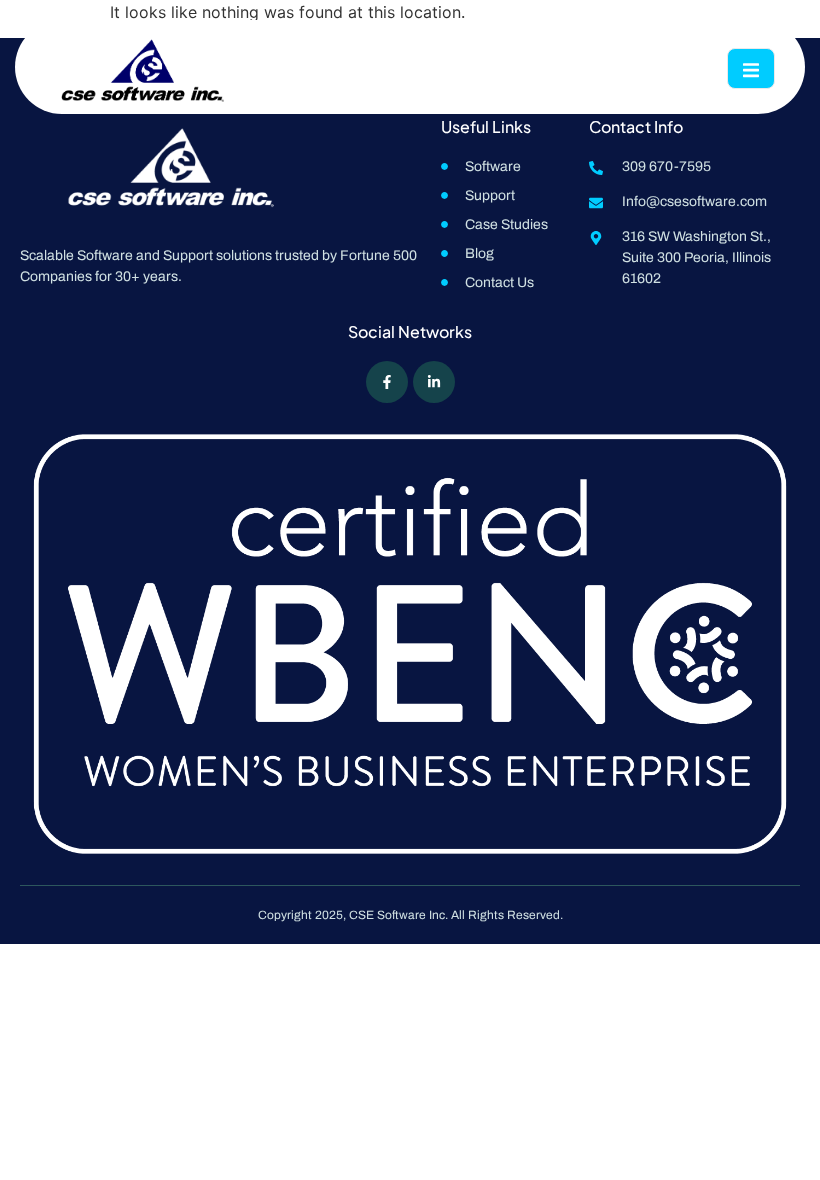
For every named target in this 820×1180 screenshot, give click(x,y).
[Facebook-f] (387, 382)
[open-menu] (751, 68)
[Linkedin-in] (434, 382)
